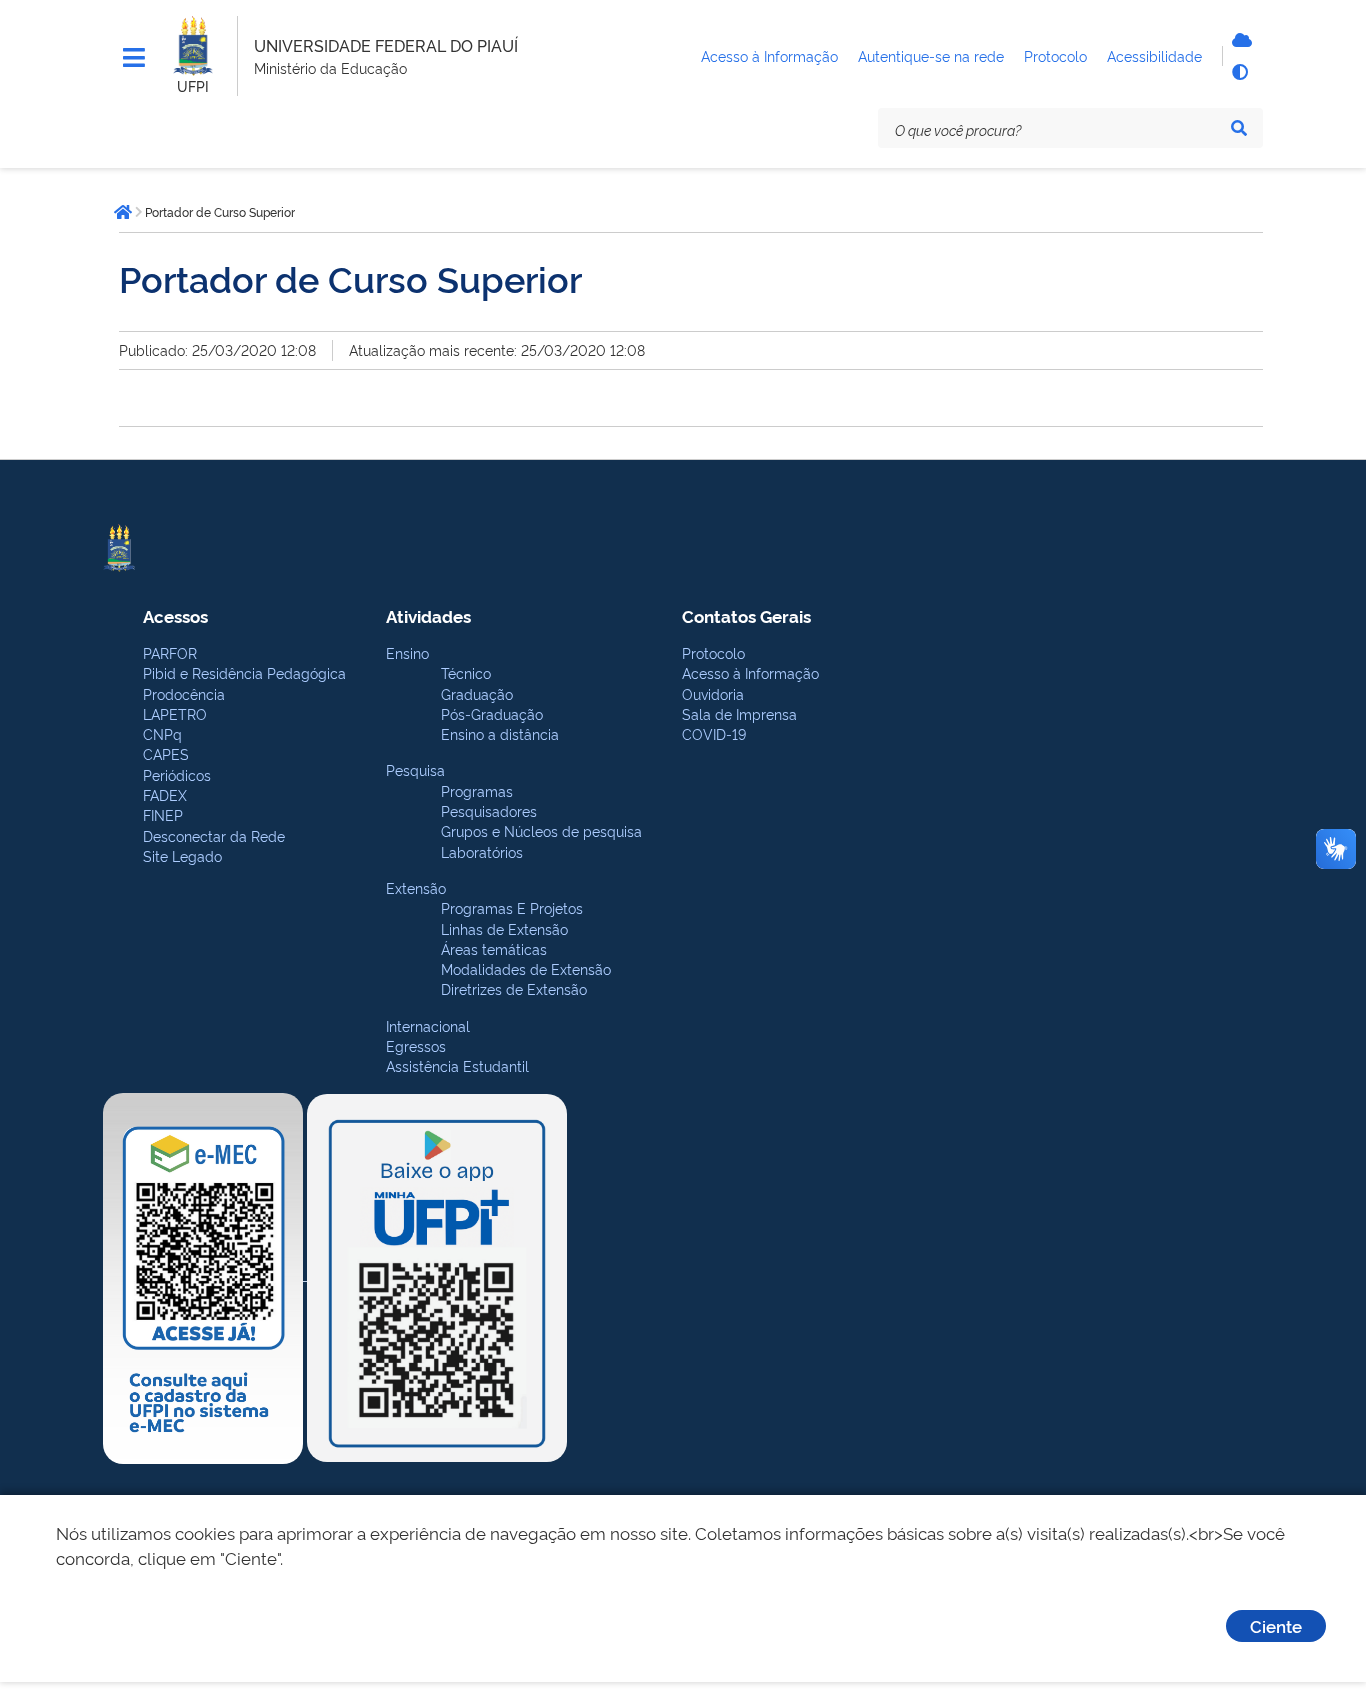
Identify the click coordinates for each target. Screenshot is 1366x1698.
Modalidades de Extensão (526, 968)
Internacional (428, 1025)
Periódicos (177, 774)
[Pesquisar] (1239, 128)
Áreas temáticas (494, 948)
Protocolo (713, 652)
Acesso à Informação (750, 672)
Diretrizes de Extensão (514, 988)
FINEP (163, 814)
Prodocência (184, 693)
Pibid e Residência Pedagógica (244, 672)
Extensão (416, 887)
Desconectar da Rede (214, 835)
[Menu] (134, 58)
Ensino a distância (500, 733)
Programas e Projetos (512, 907)
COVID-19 (714, 733)
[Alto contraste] (1239, 72)
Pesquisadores (489, 810)
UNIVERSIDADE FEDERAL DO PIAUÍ (386, 45)
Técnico (466, 672)
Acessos (175, 615)
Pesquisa (415, 769)
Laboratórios (482, 851)
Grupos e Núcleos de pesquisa (541, 830)
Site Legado (182, 855)
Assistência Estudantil (457, 1065)
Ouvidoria (713, 693)
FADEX (165, 794)
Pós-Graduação (492, 713)
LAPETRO (175, 713)
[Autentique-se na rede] (1239, 40)
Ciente (1276, 1625)
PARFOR (170, 652)
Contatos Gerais (746, 615)
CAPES (166, 753)
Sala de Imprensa (739, 713)
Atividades (428, 615)
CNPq (162, 733)
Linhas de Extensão (504, 928)
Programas (477, 790)
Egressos (416, 1045)
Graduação (477, 693)
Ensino (407, 652)
